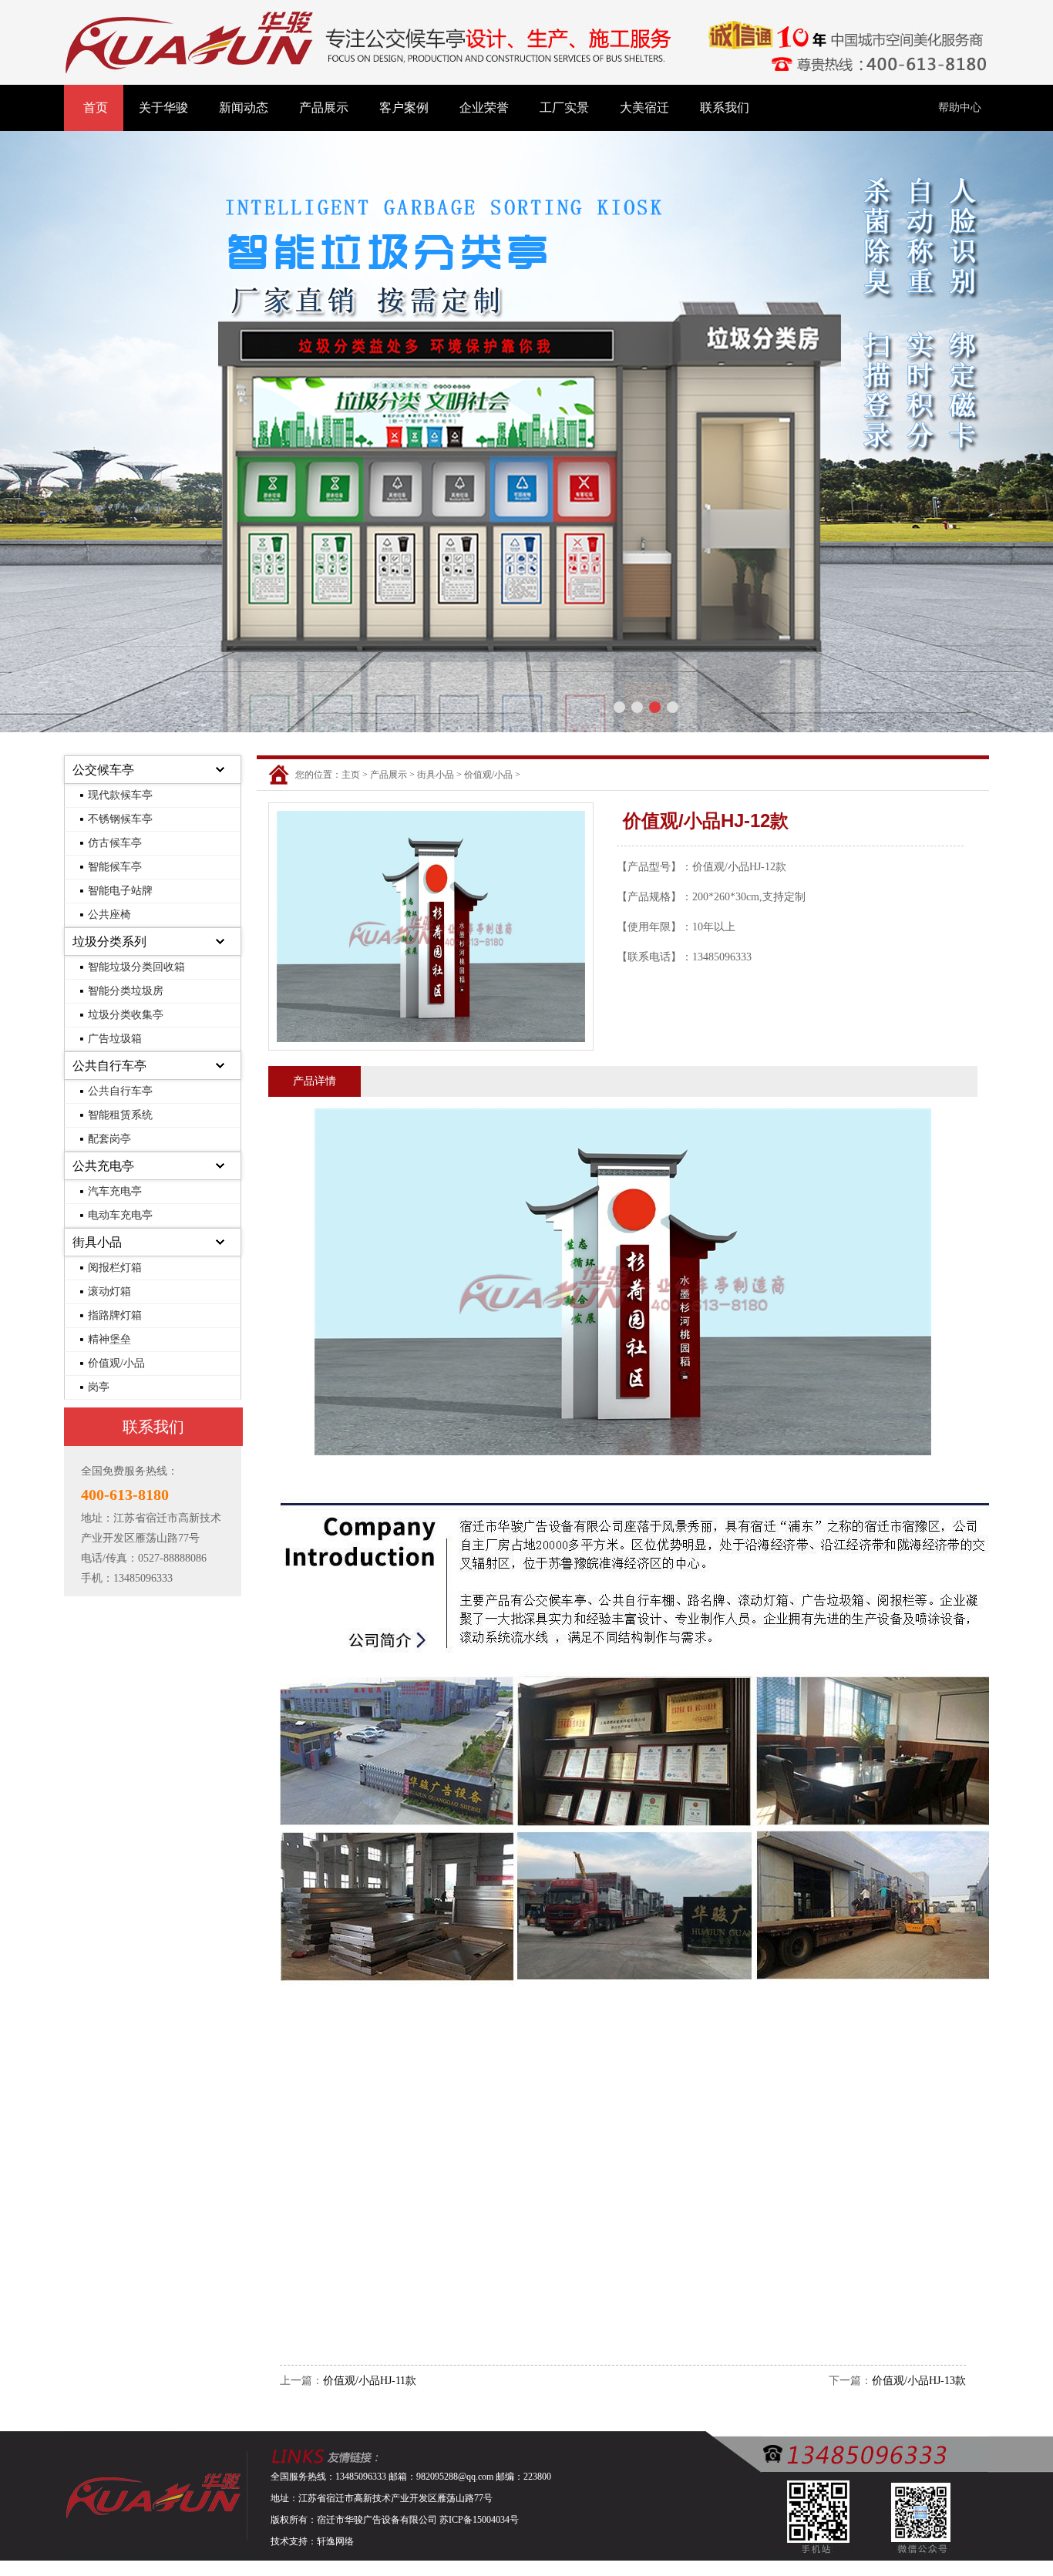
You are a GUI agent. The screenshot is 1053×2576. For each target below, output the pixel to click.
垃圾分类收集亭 (126, 1015)
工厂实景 (564, 108)
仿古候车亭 (115, 843)
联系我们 (725, 108)
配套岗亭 (109, 1139)
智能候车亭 (115, 867)
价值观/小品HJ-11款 (370, 2381)
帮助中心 (960, 108)
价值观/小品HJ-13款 (919, 2381)
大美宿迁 (644, 108)
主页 (351, 775)
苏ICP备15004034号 (479, 2520)
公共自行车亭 (109, 1066)
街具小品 (97, 1242)
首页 (96, 108)
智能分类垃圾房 (126, 991)
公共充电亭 (103, 1166)
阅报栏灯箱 (115, 1268)
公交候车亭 (103, 770)
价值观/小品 (116, 1363)
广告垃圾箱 (115, 1039)
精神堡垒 (109, 1339)
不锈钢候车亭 (120, 819)
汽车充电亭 (115, 1191)
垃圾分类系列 (109, 942)
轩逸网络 (335, 2541)
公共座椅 (109, 915)
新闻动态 (244, 108)
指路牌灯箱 (115, 1315)
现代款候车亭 (120, 795)
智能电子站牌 (120, 891)
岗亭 (99, 1387)
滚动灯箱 (109, 1291)
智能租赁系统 (120, 1115)
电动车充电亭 (120, 1215)
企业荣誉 (484, 108)
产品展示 (324, 108)
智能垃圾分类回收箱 (136, 967)
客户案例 (404, 108)
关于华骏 (163, 108)
